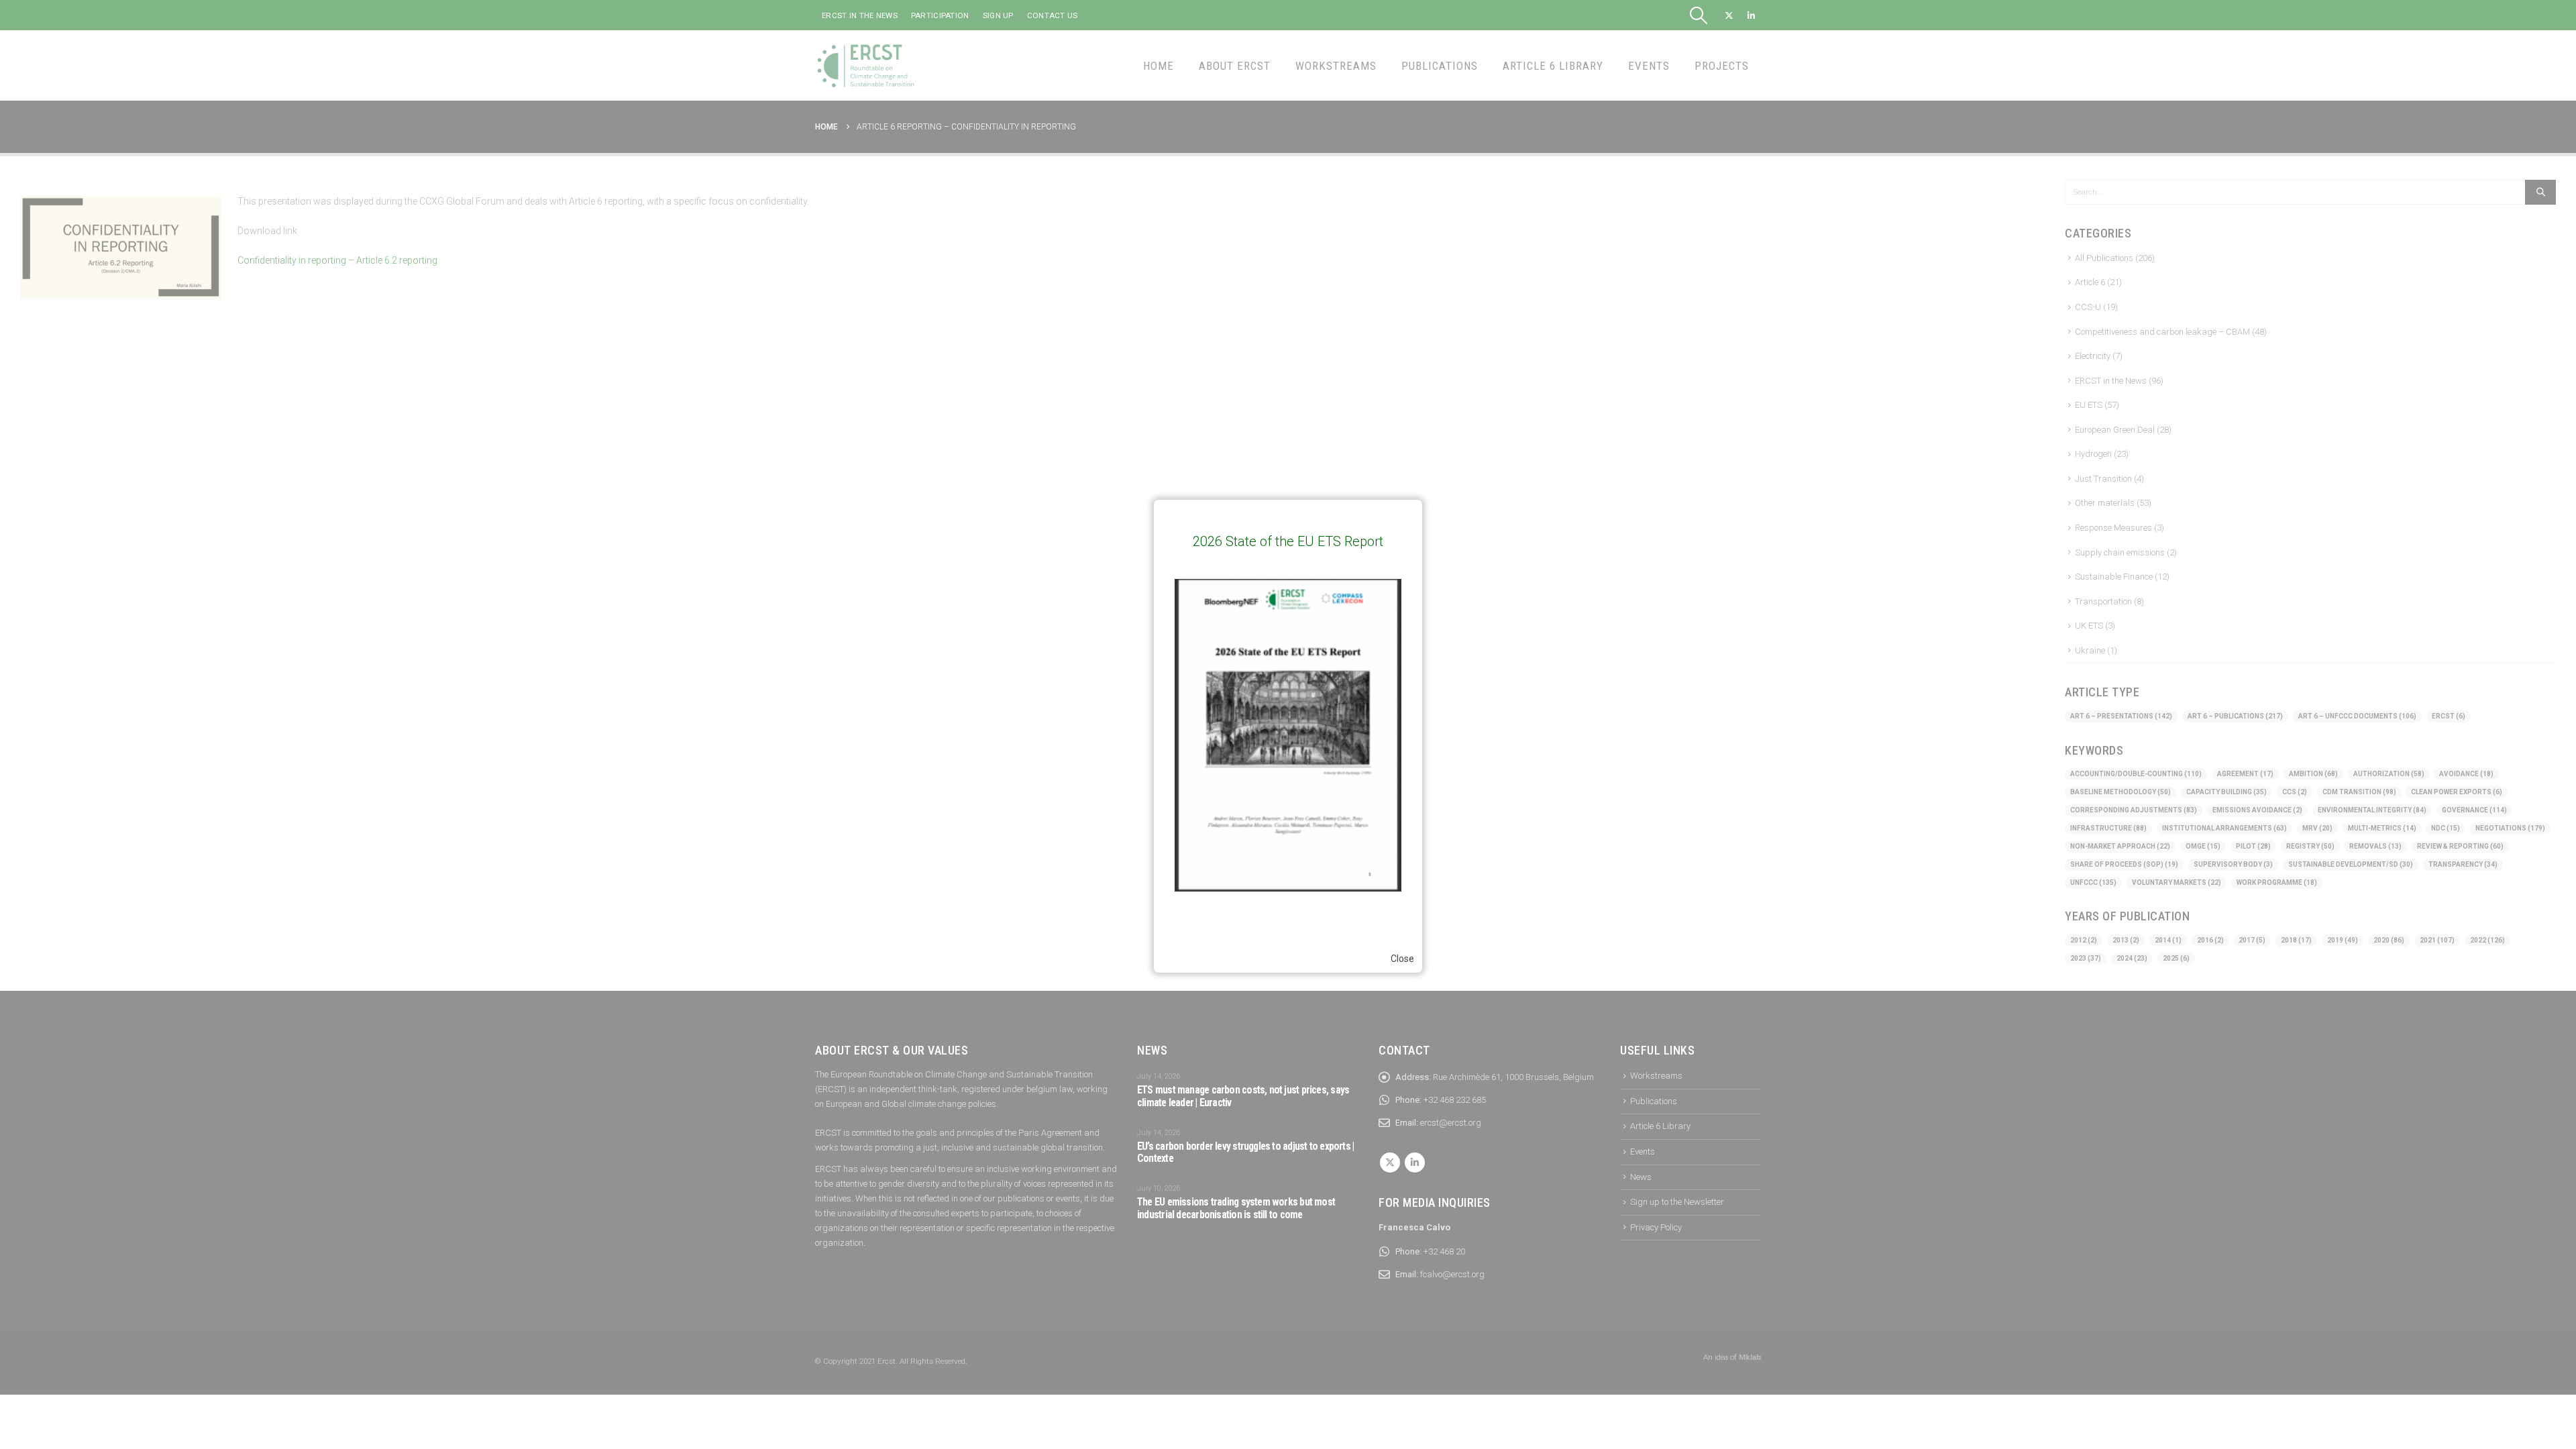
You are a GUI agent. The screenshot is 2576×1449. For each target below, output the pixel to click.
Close (1402, 959)
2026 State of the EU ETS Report (1288, 541)
